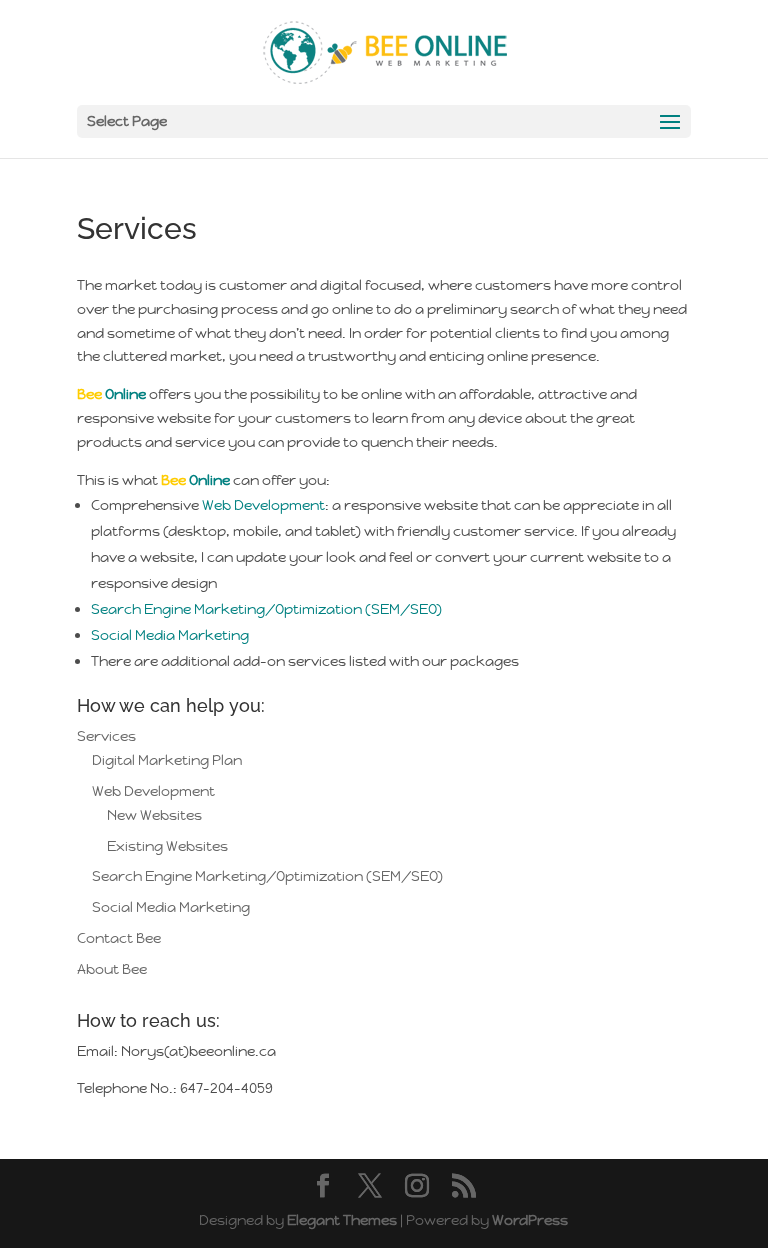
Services (106, 736)
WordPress (530, 1220)
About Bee (112, 969)
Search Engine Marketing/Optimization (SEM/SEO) (266, 609)
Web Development (263, 505)
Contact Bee (119, 938)
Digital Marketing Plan (167, 760)
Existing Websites (167, 846)
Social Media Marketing (170, 635)
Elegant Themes (342, 1220)
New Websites (154, 815)
